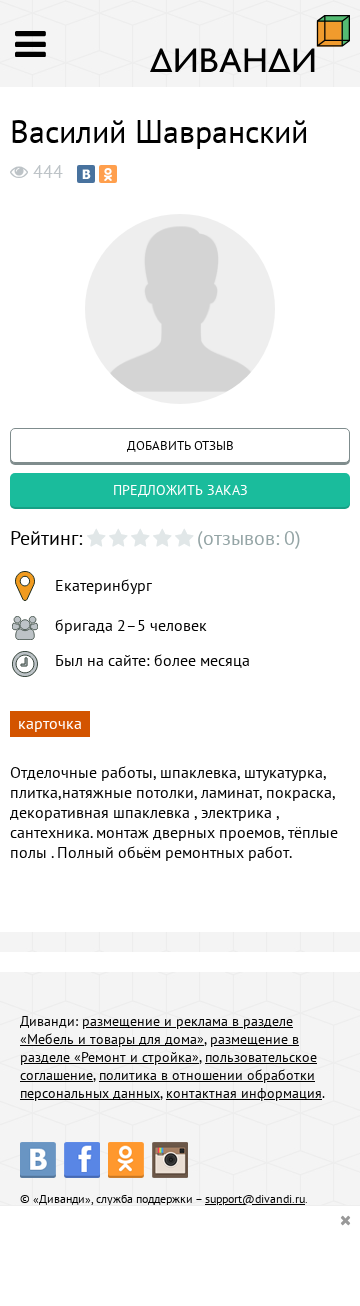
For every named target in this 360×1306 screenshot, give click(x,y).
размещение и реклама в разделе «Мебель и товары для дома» (156, 1030)
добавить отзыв (180, 445)
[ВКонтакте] (86, 174)
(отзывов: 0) (249, 538)
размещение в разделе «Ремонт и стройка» (159, 1048)
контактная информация (244, 1093)
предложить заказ (180, 490)
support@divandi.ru (255, 1198)
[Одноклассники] (108, 174)
